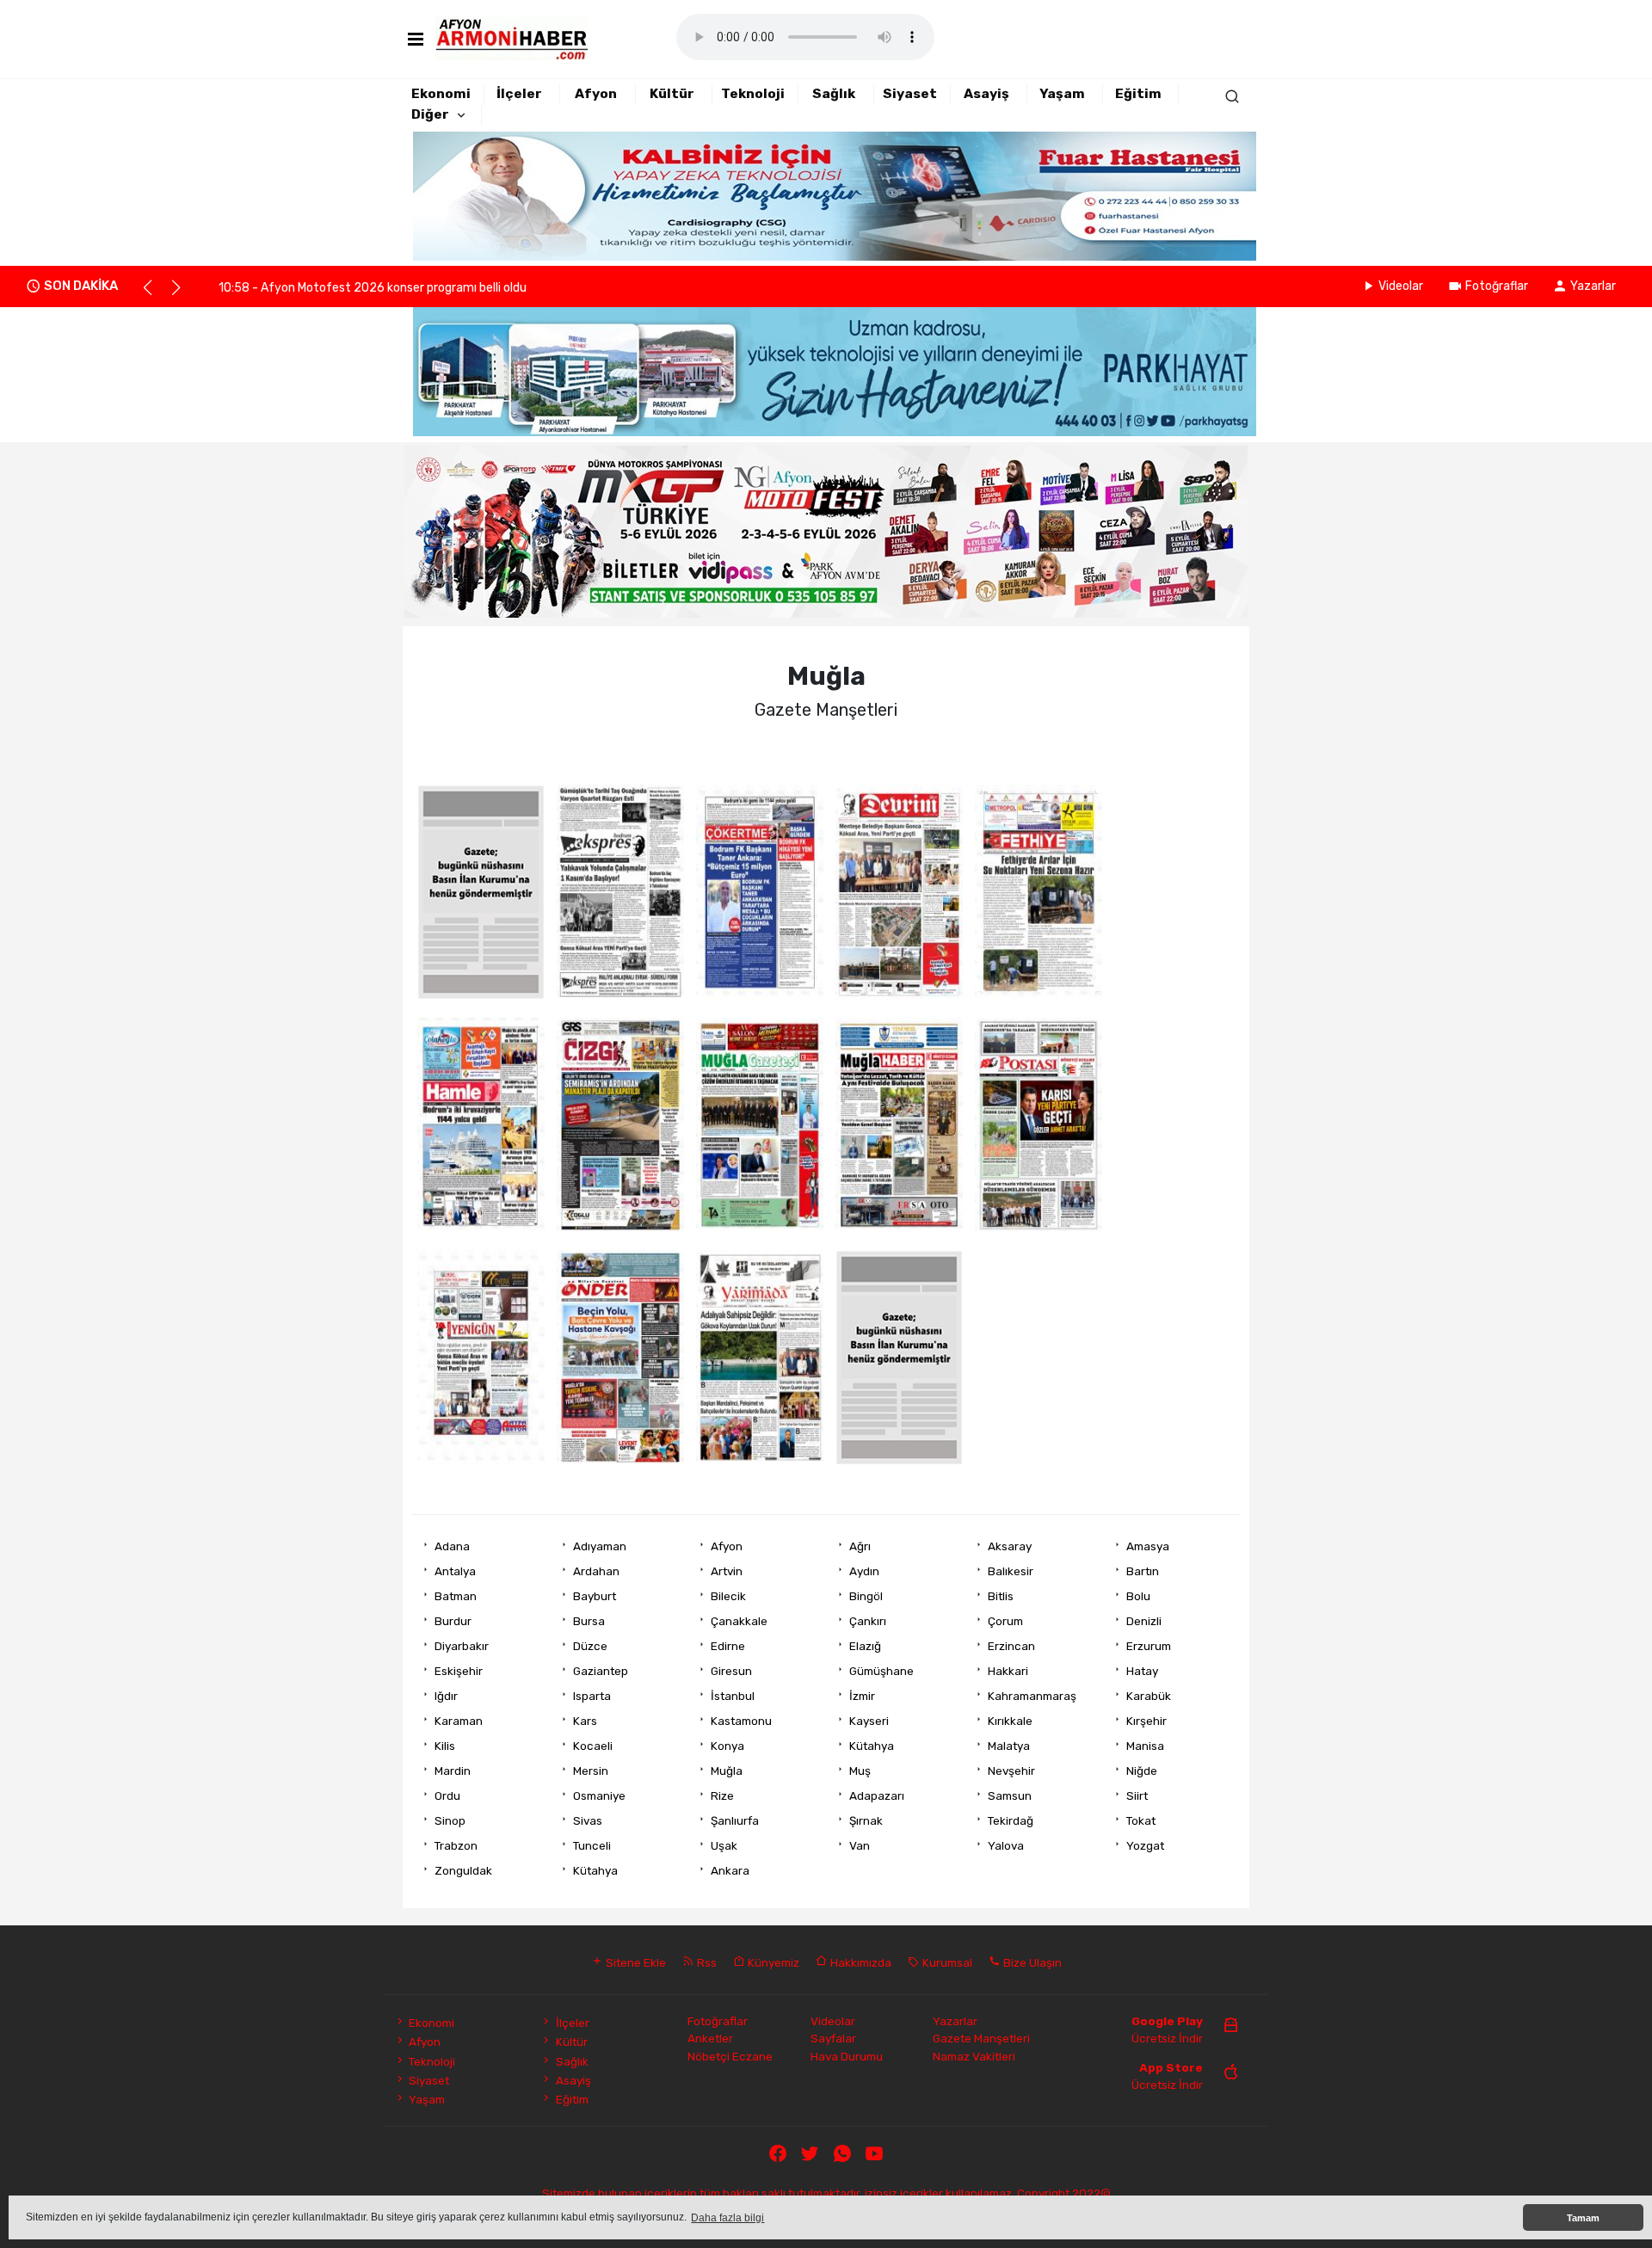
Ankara (730, 1870)
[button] (155, 295)
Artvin (727, 1571)
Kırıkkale (1010, 1721)
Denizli (1144, 1621)
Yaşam (1062, 94)
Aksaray (1010, 1546)
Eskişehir (459, 1671)
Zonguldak (463, 1870)
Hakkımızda (860, 1962)
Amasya (1148, 1546)
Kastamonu (741, 1721)
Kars (585, 1721)
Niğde (1142, 1771)
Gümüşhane (881, 1671)
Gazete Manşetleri (981, 2038)
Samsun (1010, 1795)
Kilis (445, 1746)
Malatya (1009, 1746)
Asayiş (986, 94)
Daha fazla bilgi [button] (727, 2218)
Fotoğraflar (1497, 286)
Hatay (1142, 1671)
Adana (452, 1546)
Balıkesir (1011, 1571)
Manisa (1145, 1746)
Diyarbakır (462, 1646)
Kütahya (872, 1746)
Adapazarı (877, 1795)
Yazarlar (1593, 286)
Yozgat (1145, 1845)
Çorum (1005, 1621)
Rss (706, 1962)
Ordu (447, 1795)
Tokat (1141, 1820)
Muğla (727, 1771)
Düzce (590, 1646)
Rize (722, 1795)
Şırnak (866, 1820)
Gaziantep (601, 1671)
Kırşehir (1147, 1721)
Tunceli (592, 1845)
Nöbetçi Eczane (730, 2056)
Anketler (710, 2038)
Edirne (728, 1646)
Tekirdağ (1011, 1820)
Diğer (430, 114)
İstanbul (733, 1696)
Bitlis (1001, 1596)
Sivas (588, 1820)
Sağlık (834, 94)
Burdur (453, 1621)
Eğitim (1138, 94)
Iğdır (446, 1696)
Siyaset (910, 94)
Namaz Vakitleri (974, 2056)
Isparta (592, 1696)
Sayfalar (833, 2038)
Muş (860, 1771)
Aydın (864, 1571)
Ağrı (860, 1546)
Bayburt (595, 1596)
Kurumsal (946, 1962)
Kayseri (869, 1721)
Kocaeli (593, 1746)
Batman (456, 1596)
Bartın (1143, 1571)
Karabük (1149, 1696)
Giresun (731, 1671)
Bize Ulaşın (1031, 1962)
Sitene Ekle (635, 1962)
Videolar (1401, 286)
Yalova (1006, 1845)
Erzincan (1011, 1646)
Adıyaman (600, 1546)
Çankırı (868, 1621)
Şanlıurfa (735, 1820)
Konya (727, 1746)
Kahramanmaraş (1032, 1696)
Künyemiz (772, 1962)
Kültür (672, 94)
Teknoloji (753, 94)
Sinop (450, 1820)
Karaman (459, 1721)
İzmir (862, 1696)
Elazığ (865, 1646)
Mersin (591, 1771)
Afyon (596, 94)
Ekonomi (441, 94)
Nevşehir (1011, 1771)
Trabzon (456, 1845)
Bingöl (866, 1596)
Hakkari (1008, 1671)
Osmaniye (599, 1795)
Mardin (453, 1771)
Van (860, 1845)
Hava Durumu (847, 2056)
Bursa (589, 1621)
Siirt (1137, 1795)
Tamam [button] (1583, 2218)
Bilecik (728, 1596)
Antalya (455, 1571)
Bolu (1138, 1596)
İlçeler (519, 94)
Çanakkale (739, 1621)
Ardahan (596, 1571)
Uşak (724, 1845)
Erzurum (1149, 1646)
